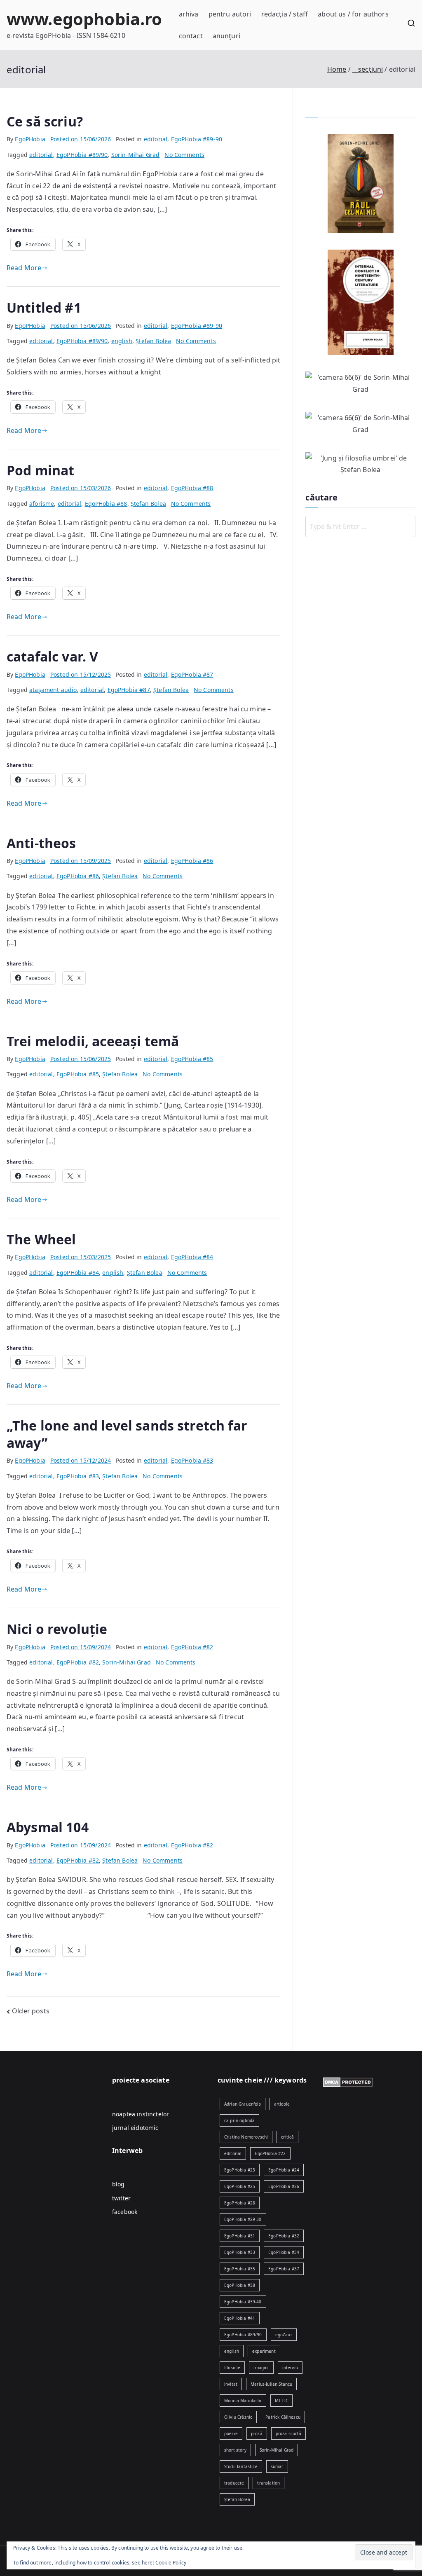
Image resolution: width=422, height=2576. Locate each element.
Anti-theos (41, 843)
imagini (261, 2368)
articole (282, 2104)
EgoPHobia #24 (284, 2170)
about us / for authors (353, 14)
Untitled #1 (44, 307)
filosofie (232, 2368)
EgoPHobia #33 (240, 2252)
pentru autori (230, 14)
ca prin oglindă (239, 2120)
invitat (231, 2384)
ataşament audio (53, 690)
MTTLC (282, 2401)
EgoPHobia (30, 139)
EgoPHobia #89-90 (197, 139)
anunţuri (226, 36)
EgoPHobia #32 (284, 2236)
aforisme (42, 504)
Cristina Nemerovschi (246, 2137)
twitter (121, 2198)
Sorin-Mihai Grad (136, 155)
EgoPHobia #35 (240, 2269)
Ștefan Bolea (153, 341)
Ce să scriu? (45, 121)
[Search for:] (360, 526)
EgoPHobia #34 (284, 2252)
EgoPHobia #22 (270, 2153)
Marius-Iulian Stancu (271, 2384)
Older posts (31, 2011)
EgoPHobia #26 (284, 2186)
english (122, 341)
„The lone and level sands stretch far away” (127, 1434)
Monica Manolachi (243, 2401)
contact (191, 36)
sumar (277, 2466)
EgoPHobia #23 (240, 2170)
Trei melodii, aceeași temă (93, 1041)
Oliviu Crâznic (238, 2417)
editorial (156, 139)
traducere (234, 2483)
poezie (231, 2433)
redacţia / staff (285, 14)
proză (257, 2433)
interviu (290, 2368)
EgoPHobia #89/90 (82, 155)
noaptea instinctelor (141, 2114)
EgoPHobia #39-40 (243, 2302)
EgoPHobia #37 (284, 2269)
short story (235, 2450)
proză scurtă (288, 2433)
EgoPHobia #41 (240, 2318)
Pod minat (40, 470)
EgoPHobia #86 (192, 861)
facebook (125, 2212)
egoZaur (284, 2335)
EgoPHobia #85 (192, 1059)
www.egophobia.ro (84, 19)
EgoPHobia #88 (192, 488)
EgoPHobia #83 (192, 1460)
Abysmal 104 (48, 1827)
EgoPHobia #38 (240, 2285)
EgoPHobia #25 (240, 2186)
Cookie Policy (171, 2563)
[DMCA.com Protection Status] (348, 2081)
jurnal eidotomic (135, 2128)
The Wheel (41, 1239)
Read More (24, 268)
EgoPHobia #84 (192, 1257)
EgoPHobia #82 (192, 1647)
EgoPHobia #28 (240, 2203)
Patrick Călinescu (283, 2417)
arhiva (189, 14)
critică (287, 2137)
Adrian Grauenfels (243, 2104)
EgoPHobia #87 (192, 674)
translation (268, 2483)
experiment (264, 2351)
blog (118, 2184)
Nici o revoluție (57, 1629)
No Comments (184, 155)
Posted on (81, 139)
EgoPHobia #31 (240, 2236)
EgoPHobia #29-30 (243, 2219)
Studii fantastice (241, 2466)
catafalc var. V (52, 656)
